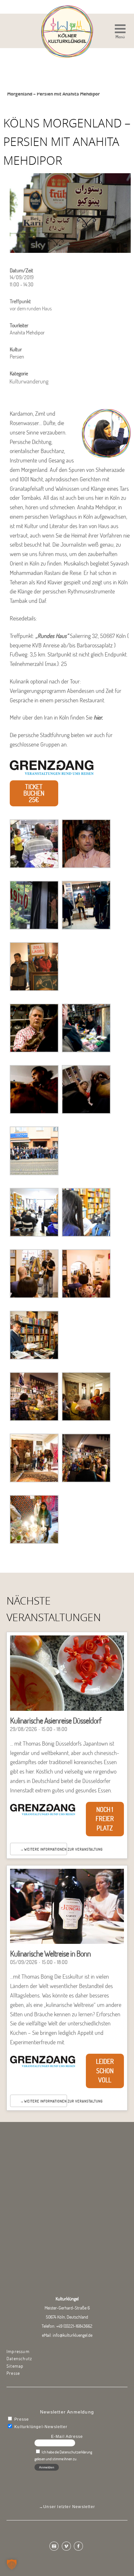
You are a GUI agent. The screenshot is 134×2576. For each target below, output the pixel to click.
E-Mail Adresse (67, 2437)
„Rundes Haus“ (52, 636)
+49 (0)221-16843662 (74, 2326)
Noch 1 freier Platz (105, 1819)
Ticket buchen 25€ (34, 793)
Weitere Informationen (45, 1849)
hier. (99, 717)
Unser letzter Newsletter (69, 2507)
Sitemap (15, 2366)
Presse (13, 2373)
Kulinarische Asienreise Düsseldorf (56, 1720)
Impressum (18, 2351)
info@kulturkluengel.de (73, 2335)
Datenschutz (19, 2359)
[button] (120, 32)
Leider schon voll (105, 2071)
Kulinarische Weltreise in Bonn (50, 1953)
